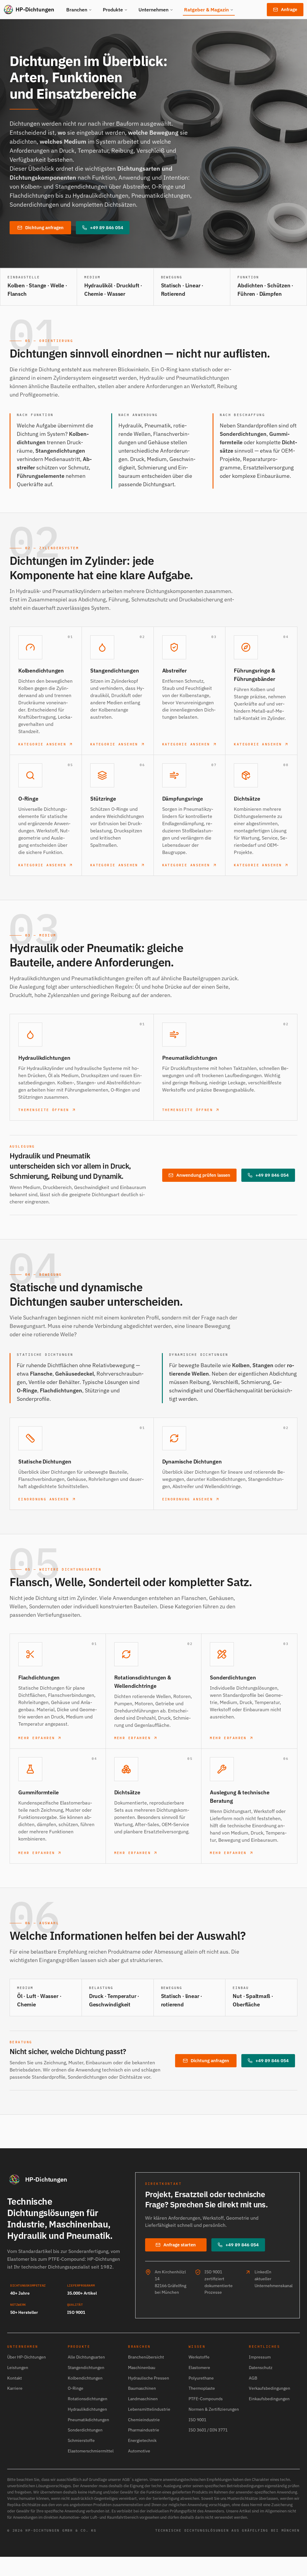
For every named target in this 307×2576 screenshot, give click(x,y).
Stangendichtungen (86, 2368)
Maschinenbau (142, 2368)
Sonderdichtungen (85, 2430)
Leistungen (18, 2368)
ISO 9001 (197, 2420)
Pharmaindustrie (144, 2430)
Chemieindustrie (144, 2420)
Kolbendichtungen (85, 2378)
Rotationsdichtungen (88, 2399)
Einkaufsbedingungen (269, 2399)
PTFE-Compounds (206, 2399)
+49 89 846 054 (107, 228)
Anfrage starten (180, 2245)
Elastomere (199, 2368)
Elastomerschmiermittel (91, 2451)
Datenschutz (261, 2368)
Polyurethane (201, 2378)
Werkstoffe (199, 2357)
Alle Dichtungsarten (86, 2357)
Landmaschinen (143, 2399)
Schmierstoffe (81, 2440)
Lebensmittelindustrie (149, 2409)
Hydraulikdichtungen (87, 2409)
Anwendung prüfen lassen (203, 1175)
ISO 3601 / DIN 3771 (208, 2430)
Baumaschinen (142, 2388)
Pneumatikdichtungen (88, 2420)
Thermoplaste (202, 2388)
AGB (253, 2378)
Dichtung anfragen (44, 228)
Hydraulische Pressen (149, 2378)
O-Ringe (76, 2388)
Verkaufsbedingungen (270, 2388)
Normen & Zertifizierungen (214, 2409)
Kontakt (15, 2378)
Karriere (15, 2388)
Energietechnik (142, 2440)
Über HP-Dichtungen (27, 2357)
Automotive (139, 2451)
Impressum (260, 2357)
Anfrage (289, 9)
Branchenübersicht (146, 2357)
